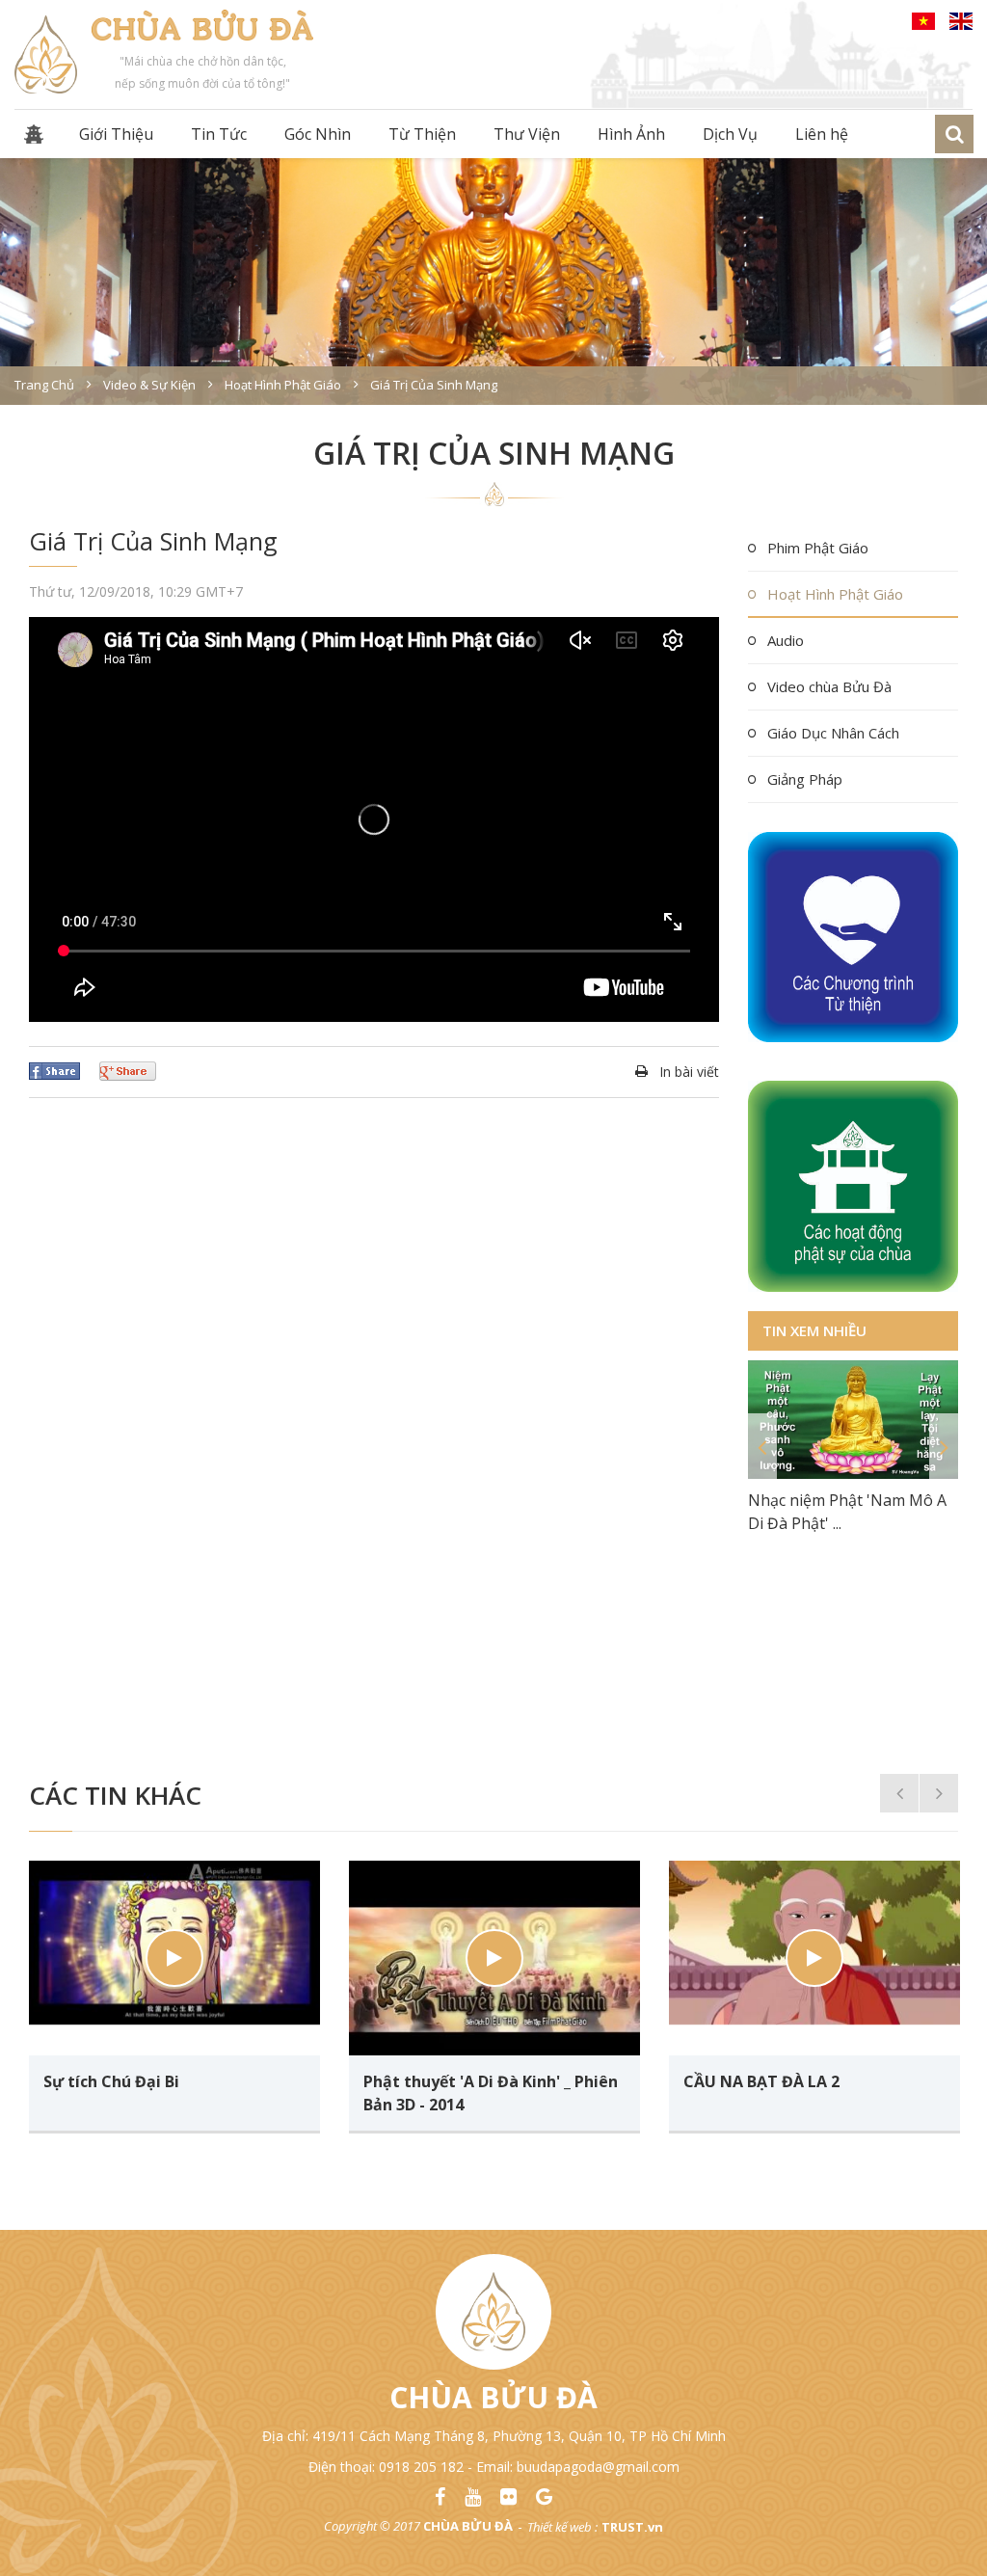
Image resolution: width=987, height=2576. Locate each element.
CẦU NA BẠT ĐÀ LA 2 (761, 2081)
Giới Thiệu (116, 134)
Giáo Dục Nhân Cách (833, 733)
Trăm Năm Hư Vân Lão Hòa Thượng (848, 1662)
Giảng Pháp (805, 779)
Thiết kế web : (562, 2527)
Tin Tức (219, 134)
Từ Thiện (422, 134)
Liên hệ (822, 134)
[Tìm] (954, 134)
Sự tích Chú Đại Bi (111, 2081)
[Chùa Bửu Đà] (46, 53)
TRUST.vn (632, 2527)
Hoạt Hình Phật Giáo (835, 594)
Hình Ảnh (631, 134)
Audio (786, 640)
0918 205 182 (421, 2467)
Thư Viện (527, 134)
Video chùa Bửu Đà (829, 686)
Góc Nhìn (318, 134)
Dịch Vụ (730, 134)
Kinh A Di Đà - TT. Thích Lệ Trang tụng (844, 1551)
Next (944, 1447)
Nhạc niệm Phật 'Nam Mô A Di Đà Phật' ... (847, 1512)
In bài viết (689, 1072)
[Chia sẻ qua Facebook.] (54, 1069)
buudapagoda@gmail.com (598, 2467)
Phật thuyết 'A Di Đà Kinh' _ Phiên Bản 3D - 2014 (491, 2093)
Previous (762, 1447)
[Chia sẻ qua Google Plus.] (128, 1069)
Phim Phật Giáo (818, 548)
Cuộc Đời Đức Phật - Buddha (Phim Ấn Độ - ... (850, 1698)
